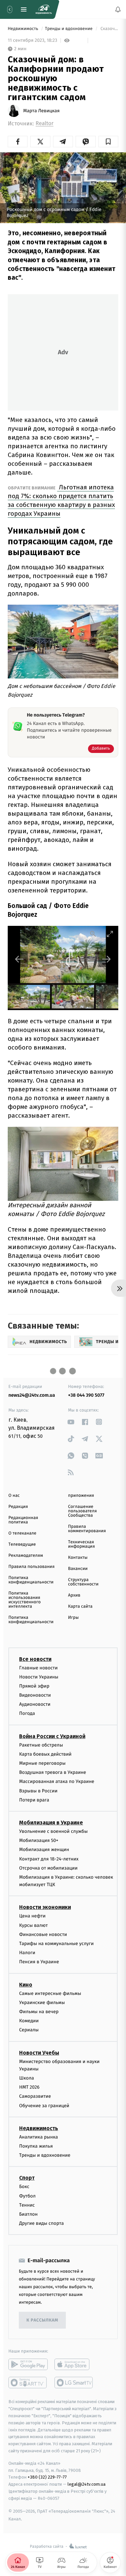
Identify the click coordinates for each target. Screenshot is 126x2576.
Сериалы (29, 2030)
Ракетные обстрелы (41, 1745)
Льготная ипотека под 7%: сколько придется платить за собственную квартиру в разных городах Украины (61, 500)
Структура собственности (83, 1582)
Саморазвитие (35, 2096)
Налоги (27, 1953)
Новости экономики (45, 1907)
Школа (27, 2078)
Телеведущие (22, 1544)
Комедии (29, 2021)
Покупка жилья (36, 2146)
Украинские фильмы (42, 2002)
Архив (74, 1595)
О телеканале (22, 1533)
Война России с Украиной (52, 1736)
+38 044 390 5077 (86, 1395)
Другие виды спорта (41, 2223)
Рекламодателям (26, 1556)
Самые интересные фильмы (50, 1993)
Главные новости (38, 1668)
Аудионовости (35, 1704)
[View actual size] (93, 934)
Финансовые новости (43, 1934)
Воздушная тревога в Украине (53, 1772)
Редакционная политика (23, 1520)
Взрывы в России (38, 1791)
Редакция (18, 1507)
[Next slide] (107, 959)
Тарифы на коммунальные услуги (56, 1944)
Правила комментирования (87, 1529)
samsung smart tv (74, 2383)
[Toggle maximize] (110, 934)
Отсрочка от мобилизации (48, 1868)
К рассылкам (42, 2320)
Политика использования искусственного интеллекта (25, 1600)
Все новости (35, 1659)
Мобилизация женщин (44, 1850)
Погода (27, 1713)
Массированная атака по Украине (57, 1781)
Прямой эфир (34, 1686)
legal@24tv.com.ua (87, 2484)
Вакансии (78, 1569)
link (71, 1422)
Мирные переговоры (42, 1763)
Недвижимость (24, 29)
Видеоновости (35, 1695)
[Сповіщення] (118, 9)
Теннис (27, 2205)
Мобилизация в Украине (51, 1823)
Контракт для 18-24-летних (49, 1859)
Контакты (78, 1558)
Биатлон (28, 2214)
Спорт (27, 2178)
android (28, 2364)
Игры (74, 1618)
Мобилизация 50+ (39, 1840)
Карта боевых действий (45, 1754)
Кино (26, 1984)
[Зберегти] (108, 142)
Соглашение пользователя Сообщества (83, 1511)
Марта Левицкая (41, 111)
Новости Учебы (39, 2052)
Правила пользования (31, 1567)
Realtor (45, 124)
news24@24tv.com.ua (32, 1395)
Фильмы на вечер (39, 2012)
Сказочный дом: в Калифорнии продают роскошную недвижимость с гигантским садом (109, 29)
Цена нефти (32, 1916)
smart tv (28, 2383)
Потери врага (34, 1800)
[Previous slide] (19, 959)
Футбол (27, 2196)
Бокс (24, 2187)
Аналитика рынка (39, 2137)
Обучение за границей (44, 2105)
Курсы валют (33, 1925)
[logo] (44, 9)
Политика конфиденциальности (31, 1580)
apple (74, 2364)
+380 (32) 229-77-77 (47, 2477)
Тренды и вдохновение (69, 29)
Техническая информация (82, 1544)
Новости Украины (39, 1677)
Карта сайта (80, 1607)
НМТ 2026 (29, 2087)
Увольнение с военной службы (53, 1831)
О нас (14, 1496)
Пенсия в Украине (39, 1962)
